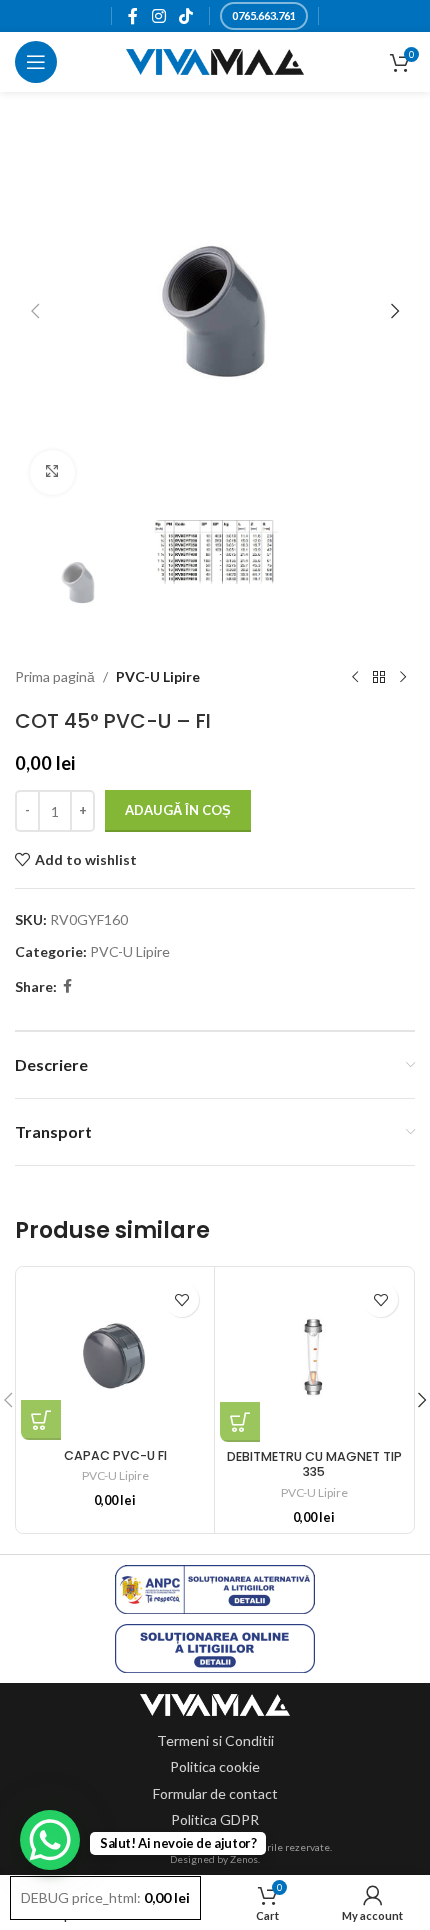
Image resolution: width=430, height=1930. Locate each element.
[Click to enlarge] (52, 472)
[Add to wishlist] (181, 1299)
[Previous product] (355, 677)
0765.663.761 (264, 15)
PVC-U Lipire (158, 676)
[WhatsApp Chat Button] (50, 1840)
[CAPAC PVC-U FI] (115, 1356)
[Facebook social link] (133, 16)
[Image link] (215, 1703)
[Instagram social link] (158, 16)
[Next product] (403, 677)
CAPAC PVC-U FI (115, 1455)
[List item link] (215, 1741)
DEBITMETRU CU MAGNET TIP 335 (314, 1464)
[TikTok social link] (185, 16)
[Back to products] (379, 677)
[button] (35, 311)
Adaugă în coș (178, 810)
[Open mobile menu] (36, 62)
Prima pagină (55, 676)
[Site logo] (215, 60)
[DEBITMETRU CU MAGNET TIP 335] (314, 1356)
